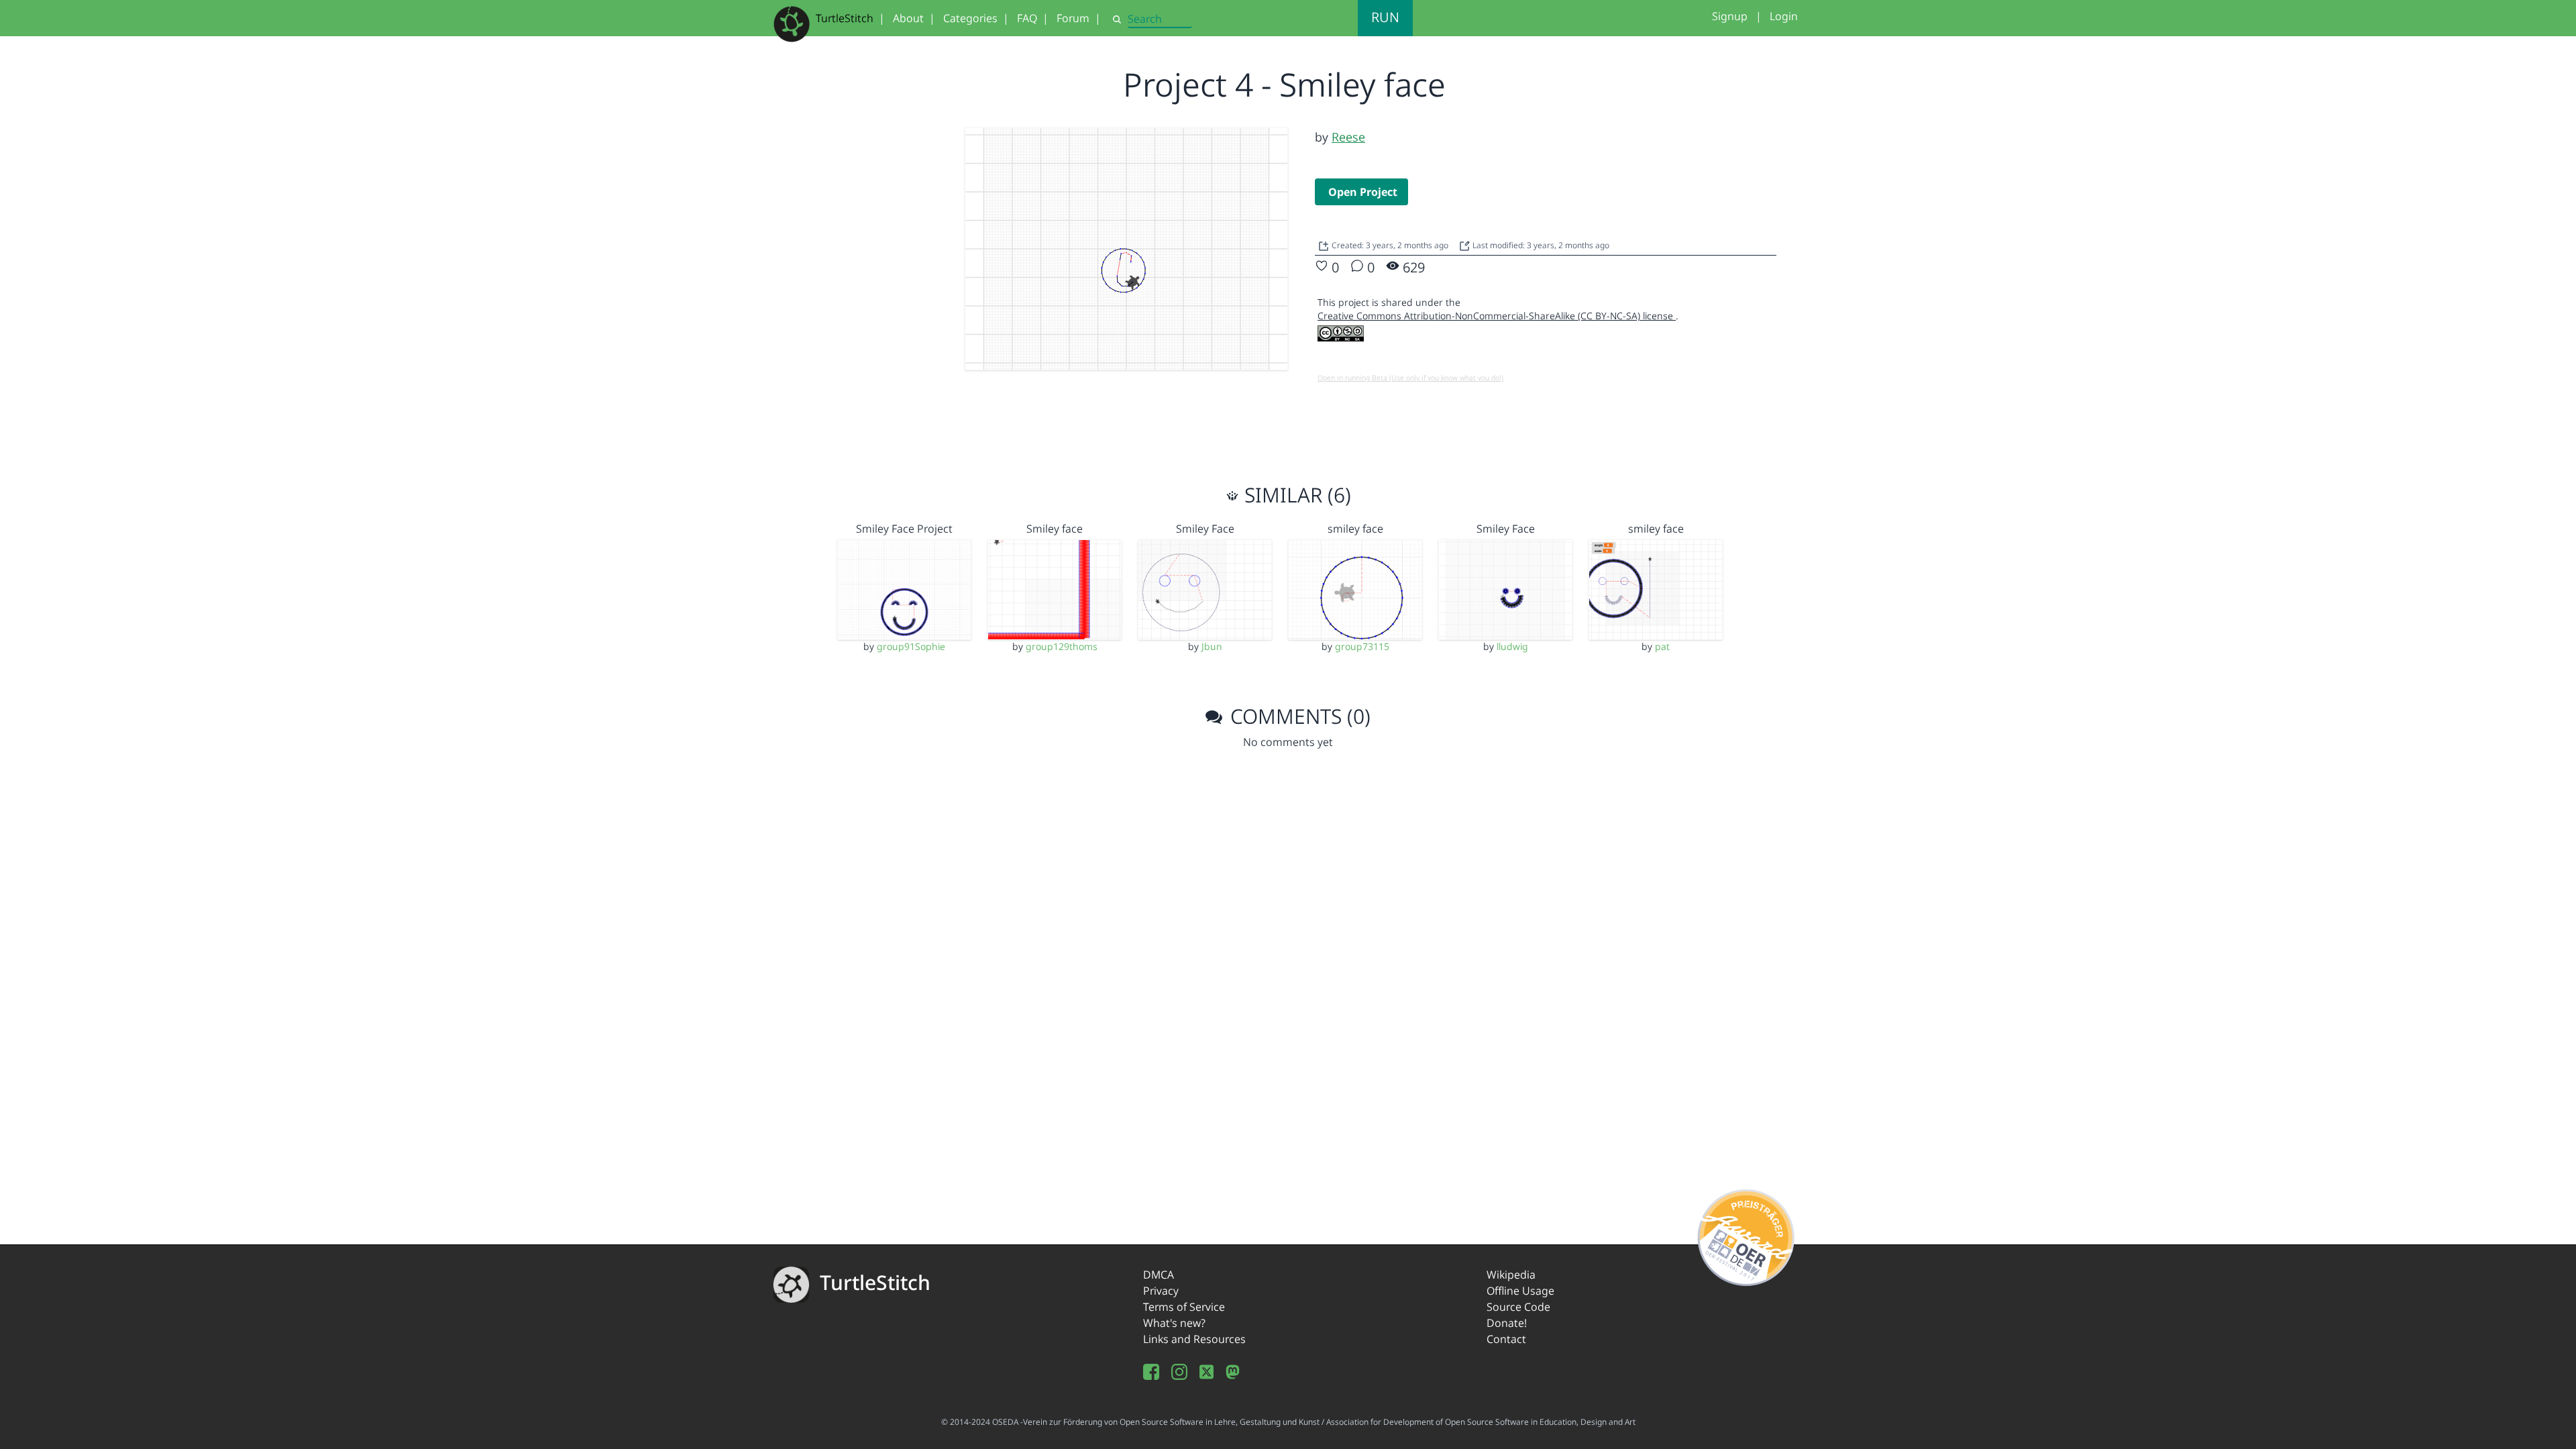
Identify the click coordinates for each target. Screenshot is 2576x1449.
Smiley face (1055, 529)
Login (1784, 16)
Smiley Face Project (904, 529)
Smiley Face (1205, 529)
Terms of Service (1184, 1307)
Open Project (1363, 192)
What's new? (1174, 1323)
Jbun (1212, 646)
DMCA (1159, 1275)
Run (1385, 17)
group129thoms (1062, 646)
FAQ (1027, 18)
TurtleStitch (845, 18)
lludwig (1512, 646)
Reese (1348, 137)
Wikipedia (1511, 1275)
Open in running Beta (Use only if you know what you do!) (1410, 378)
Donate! (1507, 1323)
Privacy (1161, 1291)
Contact (1506, 1339)
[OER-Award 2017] (1747, 1235)
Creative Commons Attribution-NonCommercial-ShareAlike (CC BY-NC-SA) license (1497, 316)
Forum (1073, 18)
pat (1662, 646)
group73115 (1362, 646)
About (908, 18)
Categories (970, 18)
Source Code (1518, 1307)
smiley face (1355, 529)
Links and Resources (1194, 1339)
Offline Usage (1520, 1291)
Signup (1730, 16)
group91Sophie (911, 646)
